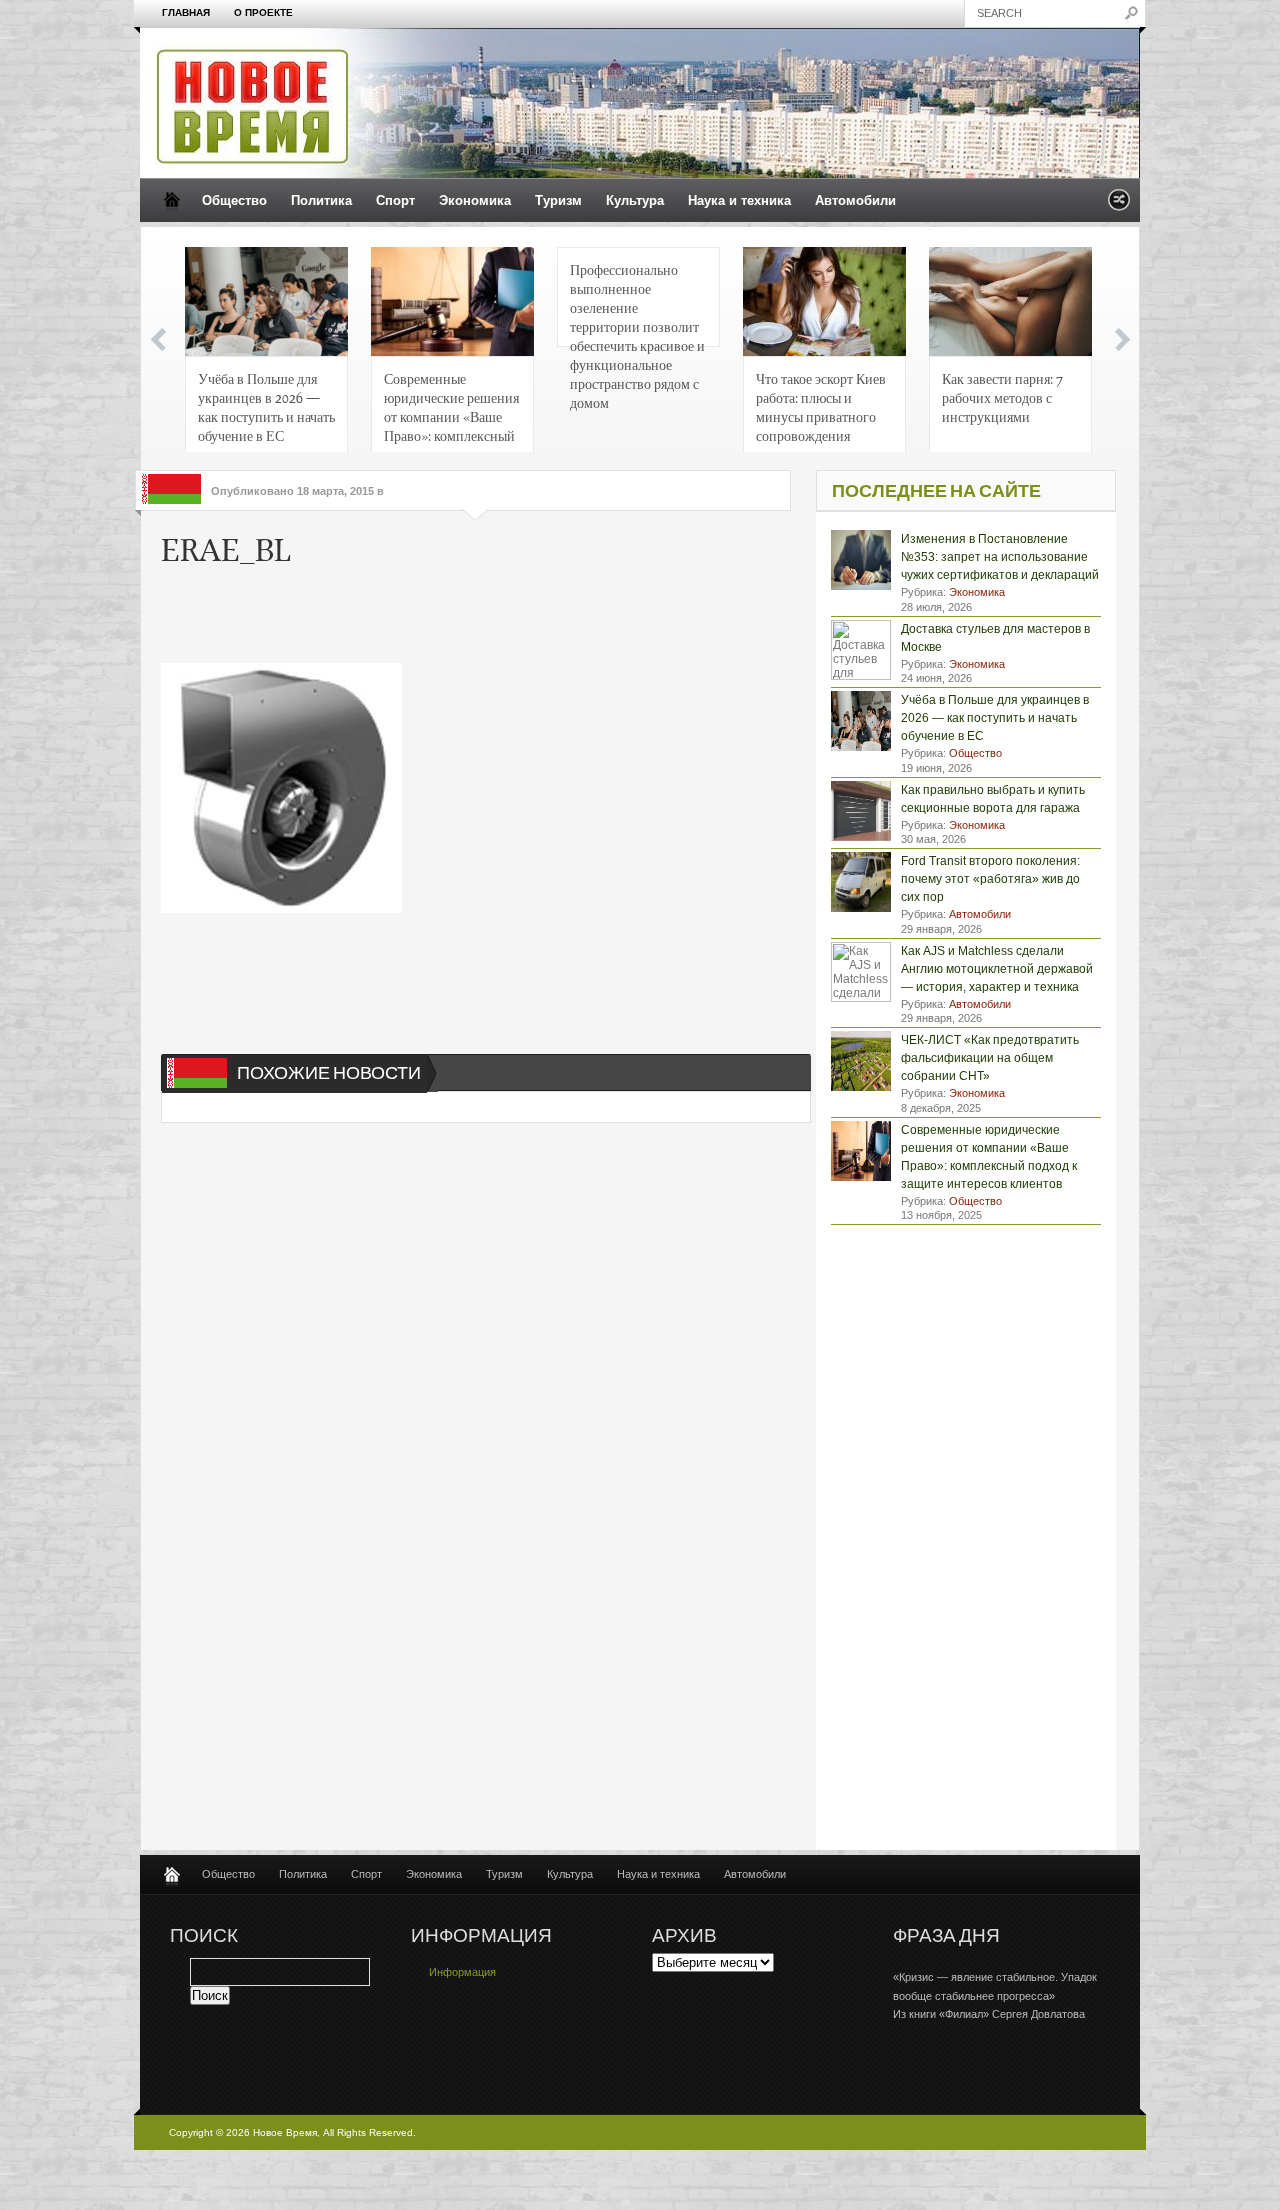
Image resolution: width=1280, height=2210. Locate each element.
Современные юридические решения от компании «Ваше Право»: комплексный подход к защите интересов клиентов (451, 412)
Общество (234, 200)
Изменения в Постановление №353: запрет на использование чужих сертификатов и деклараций (1000, 557)
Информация (462, 1972)
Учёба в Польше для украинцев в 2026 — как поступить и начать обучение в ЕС (266, 406)
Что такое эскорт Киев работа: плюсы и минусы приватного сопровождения (821, 406)
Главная (186, 12)
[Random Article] (1119, 205)
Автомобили (855, 200)
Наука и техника (739, 200)
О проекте (263, 12)
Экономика (475, 200)
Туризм (558, 200)
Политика (321, 200)
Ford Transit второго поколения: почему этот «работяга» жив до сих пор (990, 879)
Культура (635, 200)
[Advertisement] (465, 618)
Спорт (395, 200)
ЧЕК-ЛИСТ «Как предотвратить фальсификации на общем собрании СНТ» (990, 1058)
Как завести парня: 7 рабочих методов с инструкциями (1002, 397)
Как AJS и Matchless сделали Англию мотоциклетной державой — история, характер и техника (997, 969)
